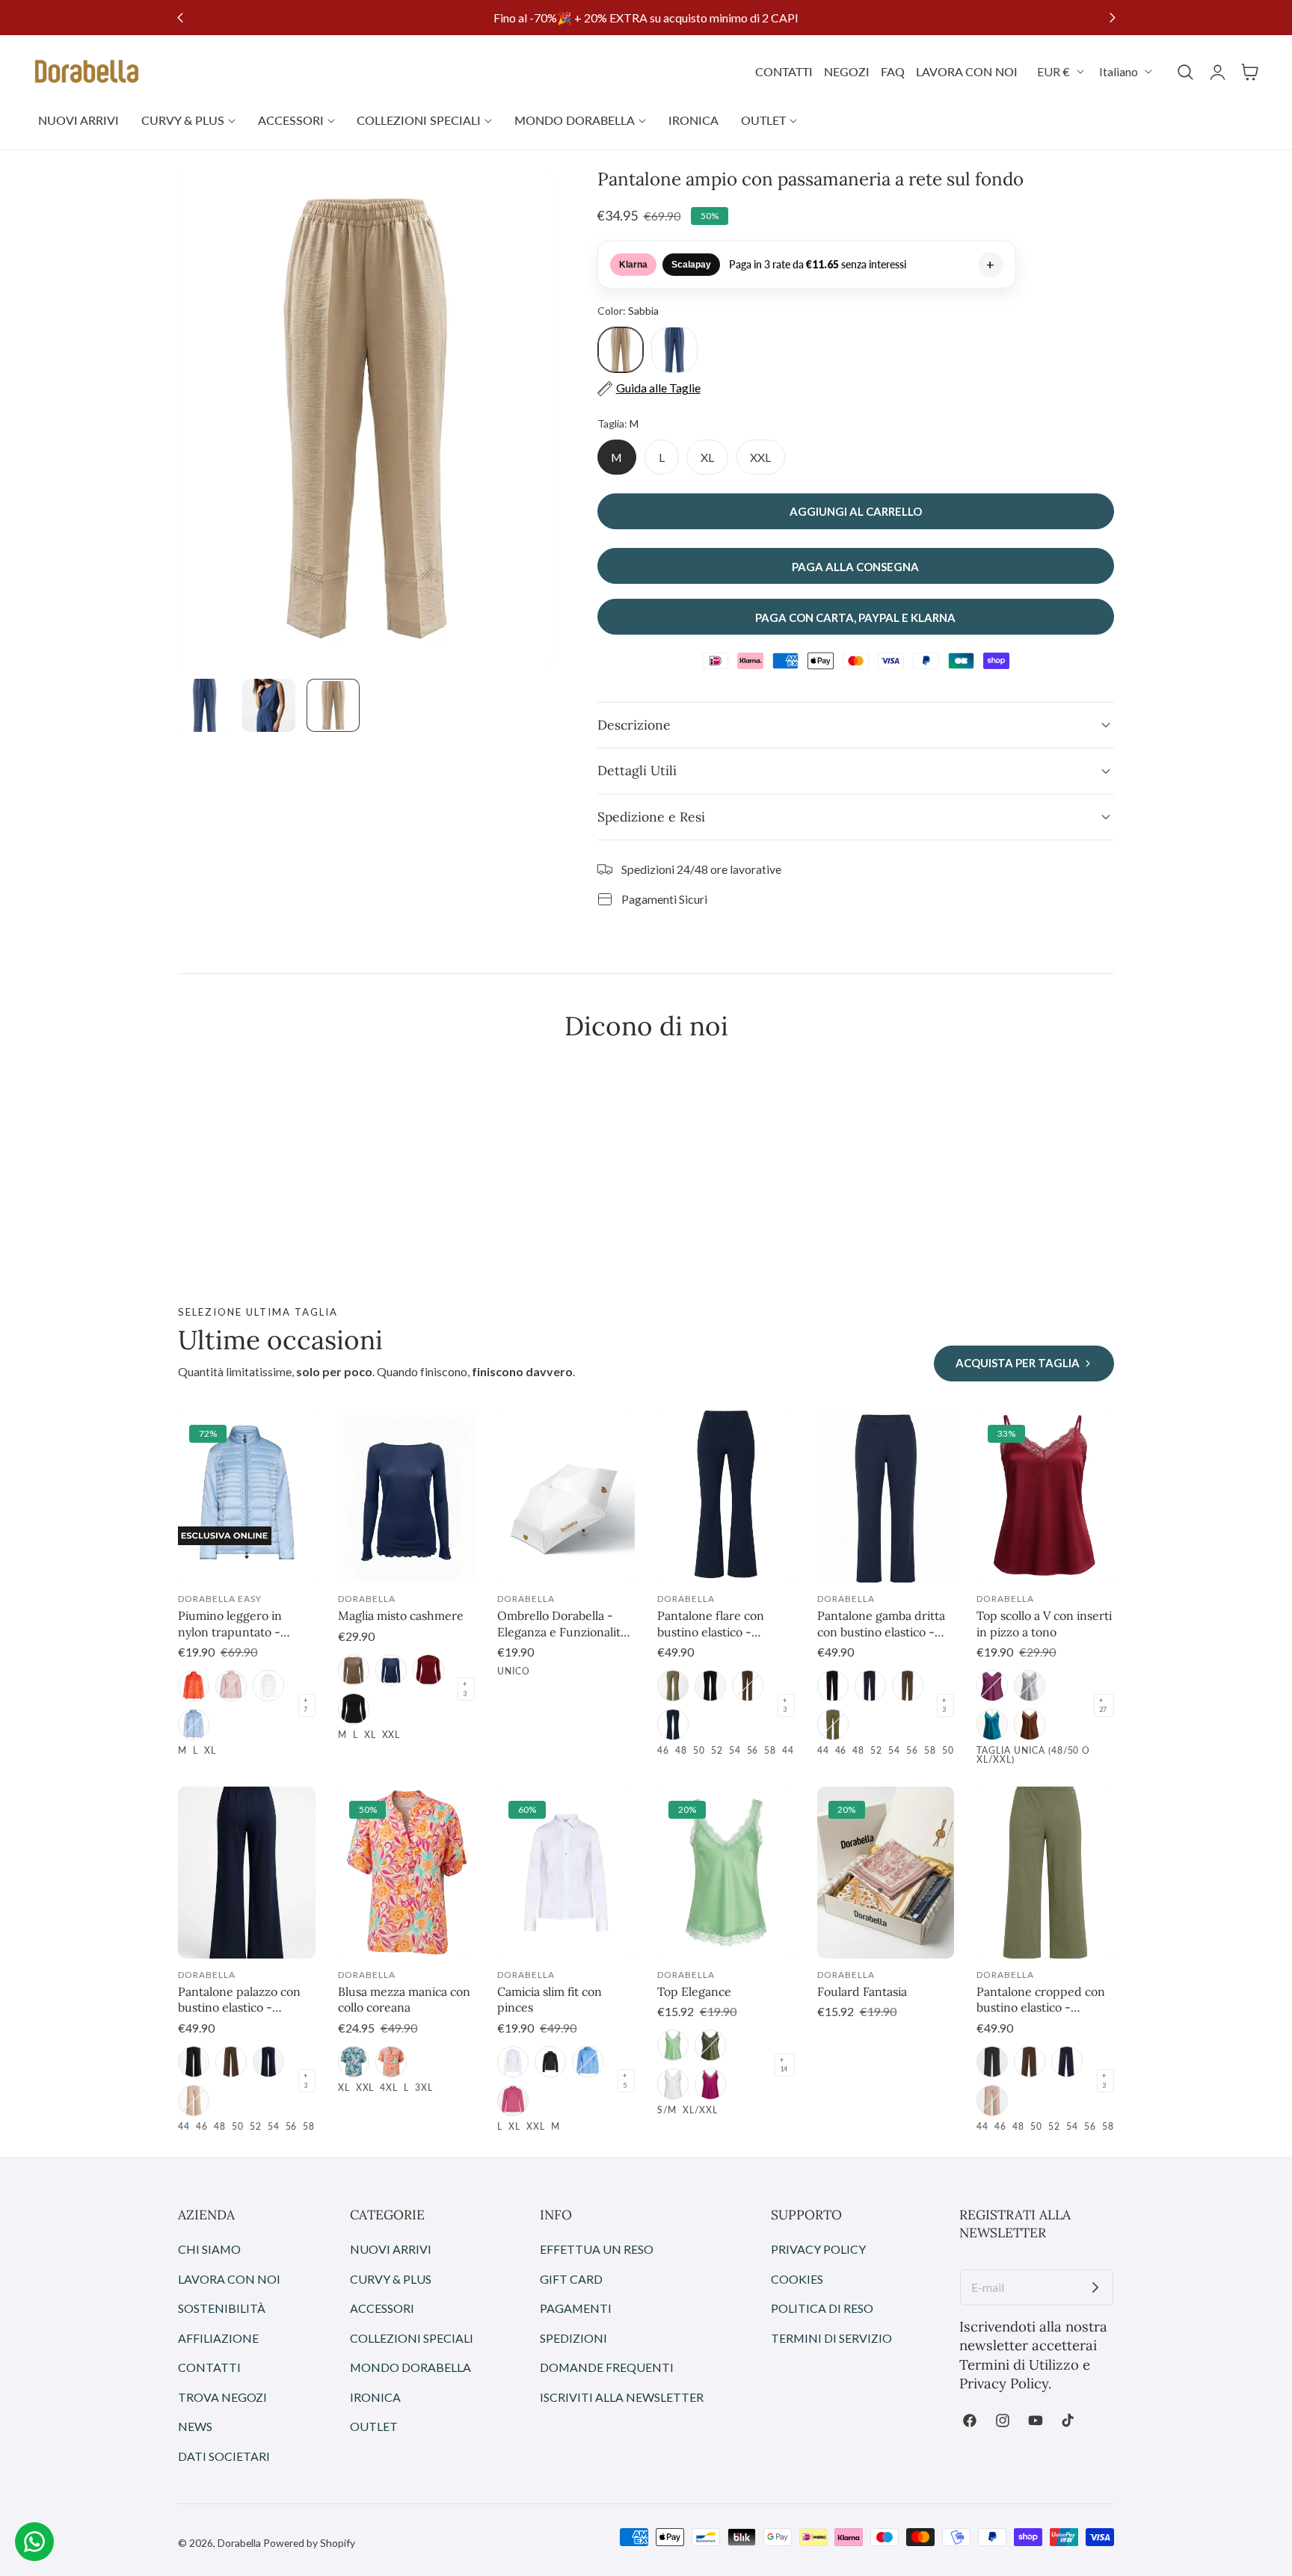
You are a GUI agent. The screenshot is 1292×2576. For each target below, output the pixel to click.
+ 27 (1103, 1705)
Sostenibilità (222, 2308)
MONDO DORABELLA (410, 2367)
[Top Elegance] (726, 1873)
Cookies (797, 2279)
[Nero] (354, 1709)
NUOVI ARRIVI (391, 2249)
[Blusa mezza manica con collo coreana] (407, 1873)
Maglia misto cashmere (401, 1615)
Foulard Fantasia (862, 1991)
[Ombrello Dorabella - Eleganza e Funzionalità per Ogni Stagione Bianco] (566, 1497)
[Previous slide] (180, 18)
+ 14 (784, 2065)
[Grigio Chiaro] (1030, 1686)
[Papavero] (194, 1686)
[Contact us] (34, 2542)
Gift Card (571, 2279)
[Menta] (673, 2045)
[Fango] (354, 1670)
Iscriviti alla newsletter (622, 2397)
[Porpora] (710, 2084)
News (195, 2426)
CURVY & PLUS (391, 2279)
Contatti (209, 2367)
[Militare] (673, 1686)
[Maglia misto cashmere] (407, 1497)
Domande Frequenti (607, 2367)
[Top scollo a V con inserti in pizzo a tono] (1045, 1497)
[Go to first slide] (1112, 18)
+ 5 (625, 2080)
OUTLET (374, 2426)
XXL (760, 457)
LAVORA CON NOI (967, 71)
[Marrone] (1030, 1725)
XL (707, 457)
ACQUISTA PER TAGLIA (1018, 1363)
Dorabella (239, 2543)
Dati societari (224, 2456)
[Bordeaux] (428, 1670)
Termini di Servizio (831, 2338)
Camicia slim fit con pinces (550, 2000)
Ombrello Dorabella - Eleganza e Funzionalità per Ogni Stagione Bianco (562, 1624)
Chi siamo (209, 2249)
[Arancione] (391, 2062)
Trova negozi (222, 2397)
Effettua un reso (597, 2249)
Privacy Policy (818, 2249)
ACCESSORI (382, 2308)
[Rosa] (231, 1686)
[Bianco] (513, 2062)
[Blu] (391, 1670)
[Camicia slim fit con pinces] (566, 1873)
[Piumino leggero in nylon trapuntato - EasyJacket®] (247, 1497)
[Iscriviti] (1095, 2287)
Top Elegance (694, 1991)
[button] (1185, 72)
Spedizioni (573, 2338)
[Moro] (748, 1686)
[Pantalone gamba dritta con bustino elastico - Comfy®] (886, 1497)
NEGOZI (847, 71)
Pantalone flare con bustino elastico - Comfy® (711, 1624)
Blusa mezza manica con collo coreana (404, 2000)
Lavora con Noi (229, 2279)
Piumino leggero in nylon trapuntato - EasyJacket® (230, 1624)
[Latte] (268, 1686)
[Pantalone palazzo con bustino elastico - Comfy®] (247, 1873)
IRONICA (375, 2397)
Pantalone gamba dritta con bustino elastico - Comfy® (881, 1624)
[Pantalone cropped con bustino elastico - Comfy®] (1045, 1873)
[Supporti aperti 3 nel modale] (525, 196)
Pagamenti (576, 2308)
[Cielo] (194, 1725)
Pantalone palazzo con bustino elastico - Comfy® (239, 2000)
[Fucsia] (513, 2101)
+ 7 (305, 1705)
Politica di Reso (822, 2308)
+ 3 (465, 1689)
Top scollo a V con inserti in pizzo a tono (1044, 1624)
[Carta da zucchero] (588, 2062)
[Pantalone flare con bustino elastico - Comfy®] (726, 1497)
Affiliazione (218, 2338)
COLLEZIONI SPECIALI (412, 2338)
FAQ (893, 71)
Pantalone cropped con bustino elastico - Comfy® (1041, 2000)
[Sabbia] (194, 2101)
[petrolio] (992, 1725)
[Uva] (992, 1686)
